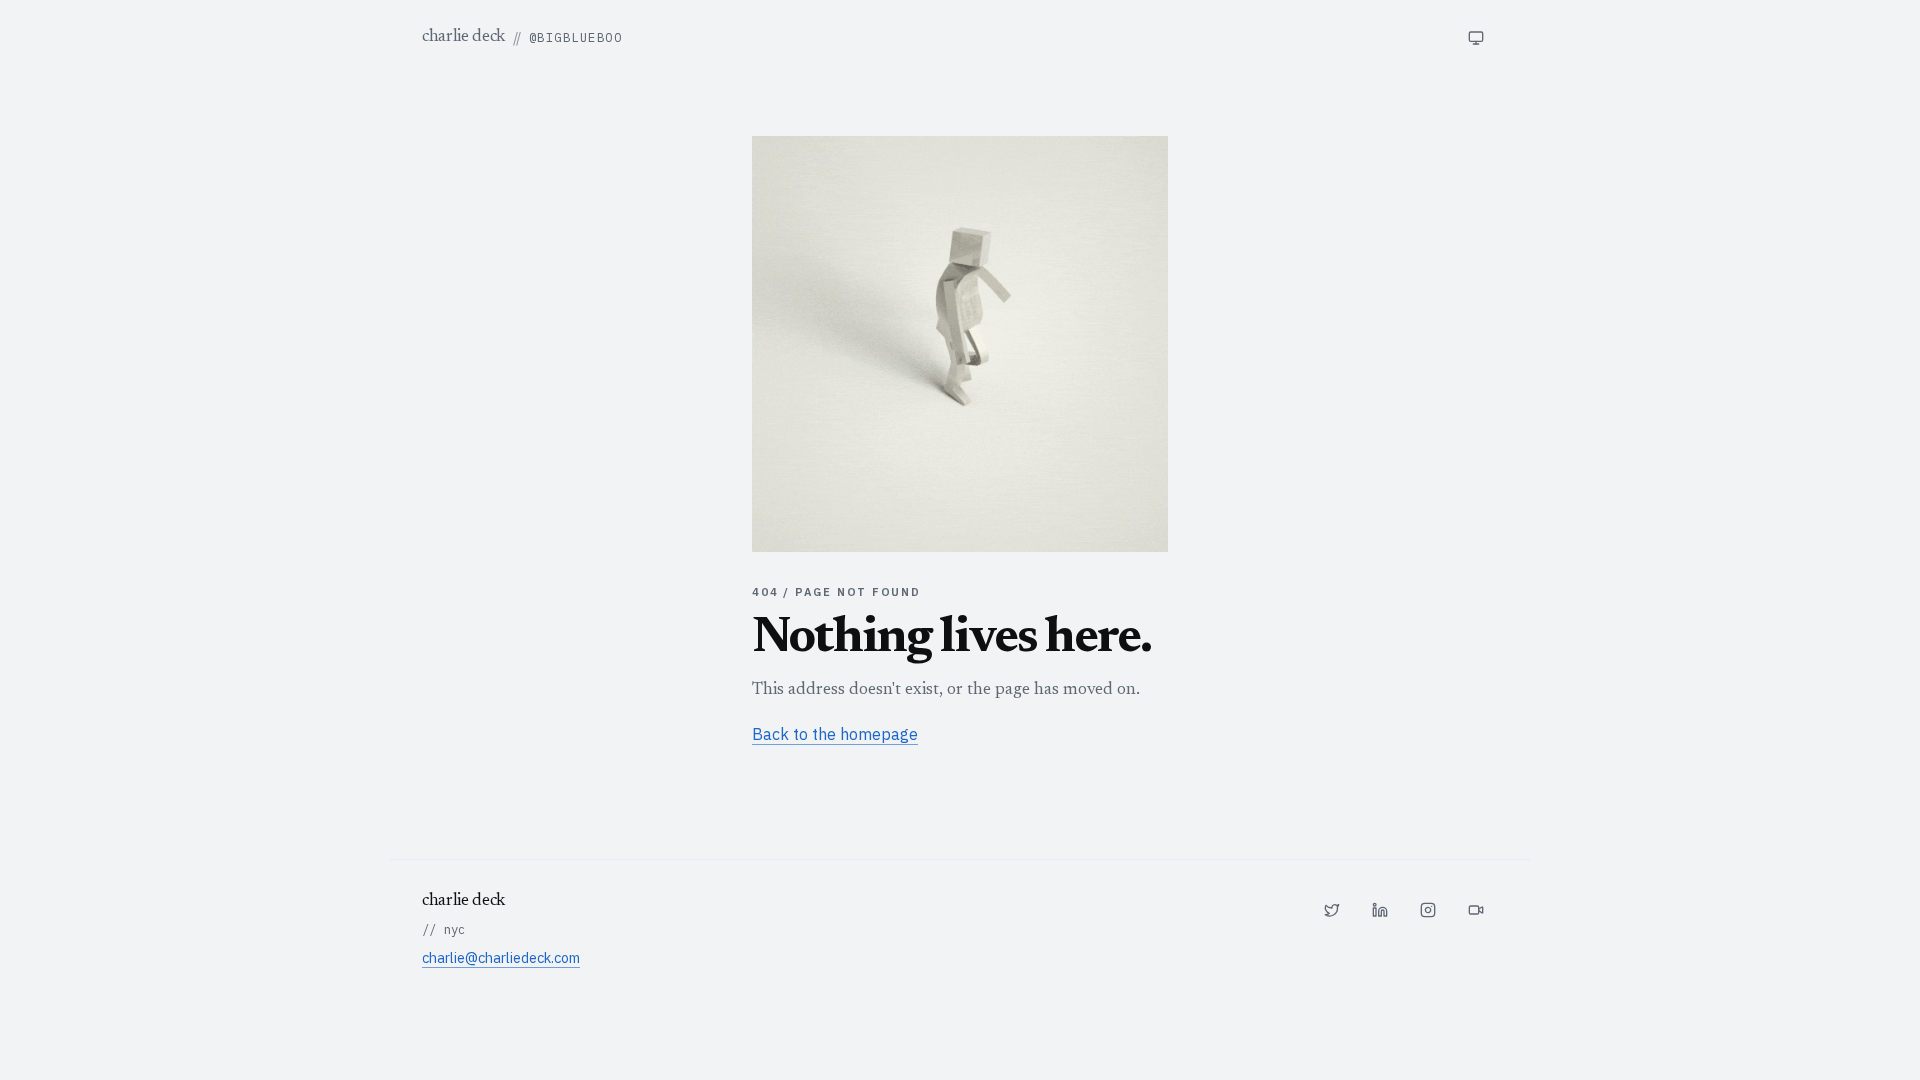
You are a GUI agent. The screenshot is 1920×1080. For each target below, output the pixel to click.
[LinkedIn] (1380, 910)
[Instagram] (1428, 910)
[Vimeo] (1476, 910)
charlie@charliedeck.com (501, 957)
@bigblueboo (575, 37)
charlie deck (463, 37)
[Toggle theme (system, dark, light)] (1476, 38)
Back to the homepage (835, 734)
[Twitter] (1332, 910)
